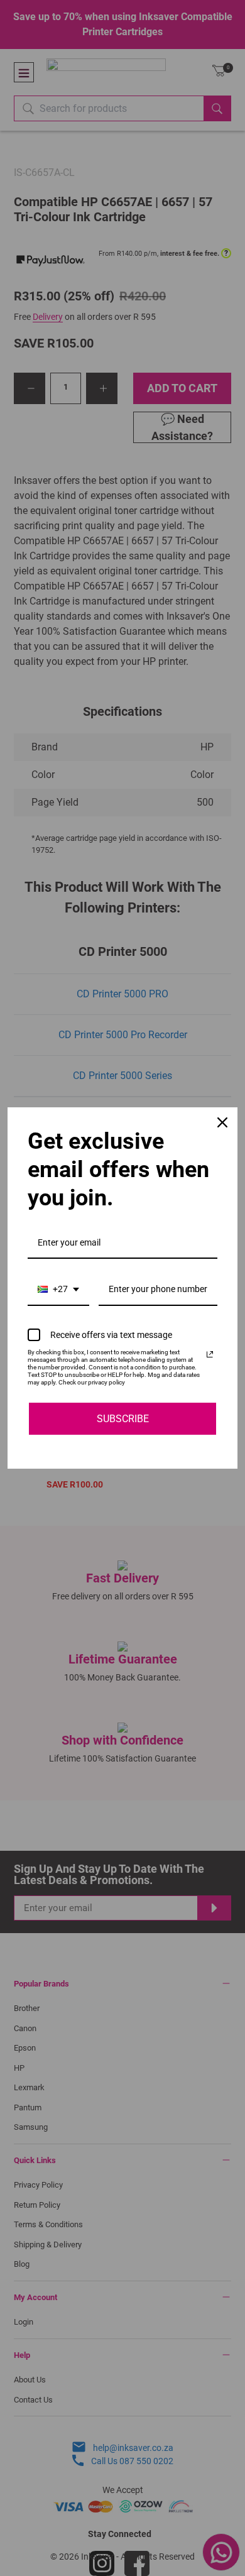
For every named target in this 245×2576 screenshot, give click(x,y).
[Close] (222, 1122)
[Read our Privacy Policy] (210, 1354)
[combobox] (58, 1290)
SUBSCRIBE (123, 1419)
